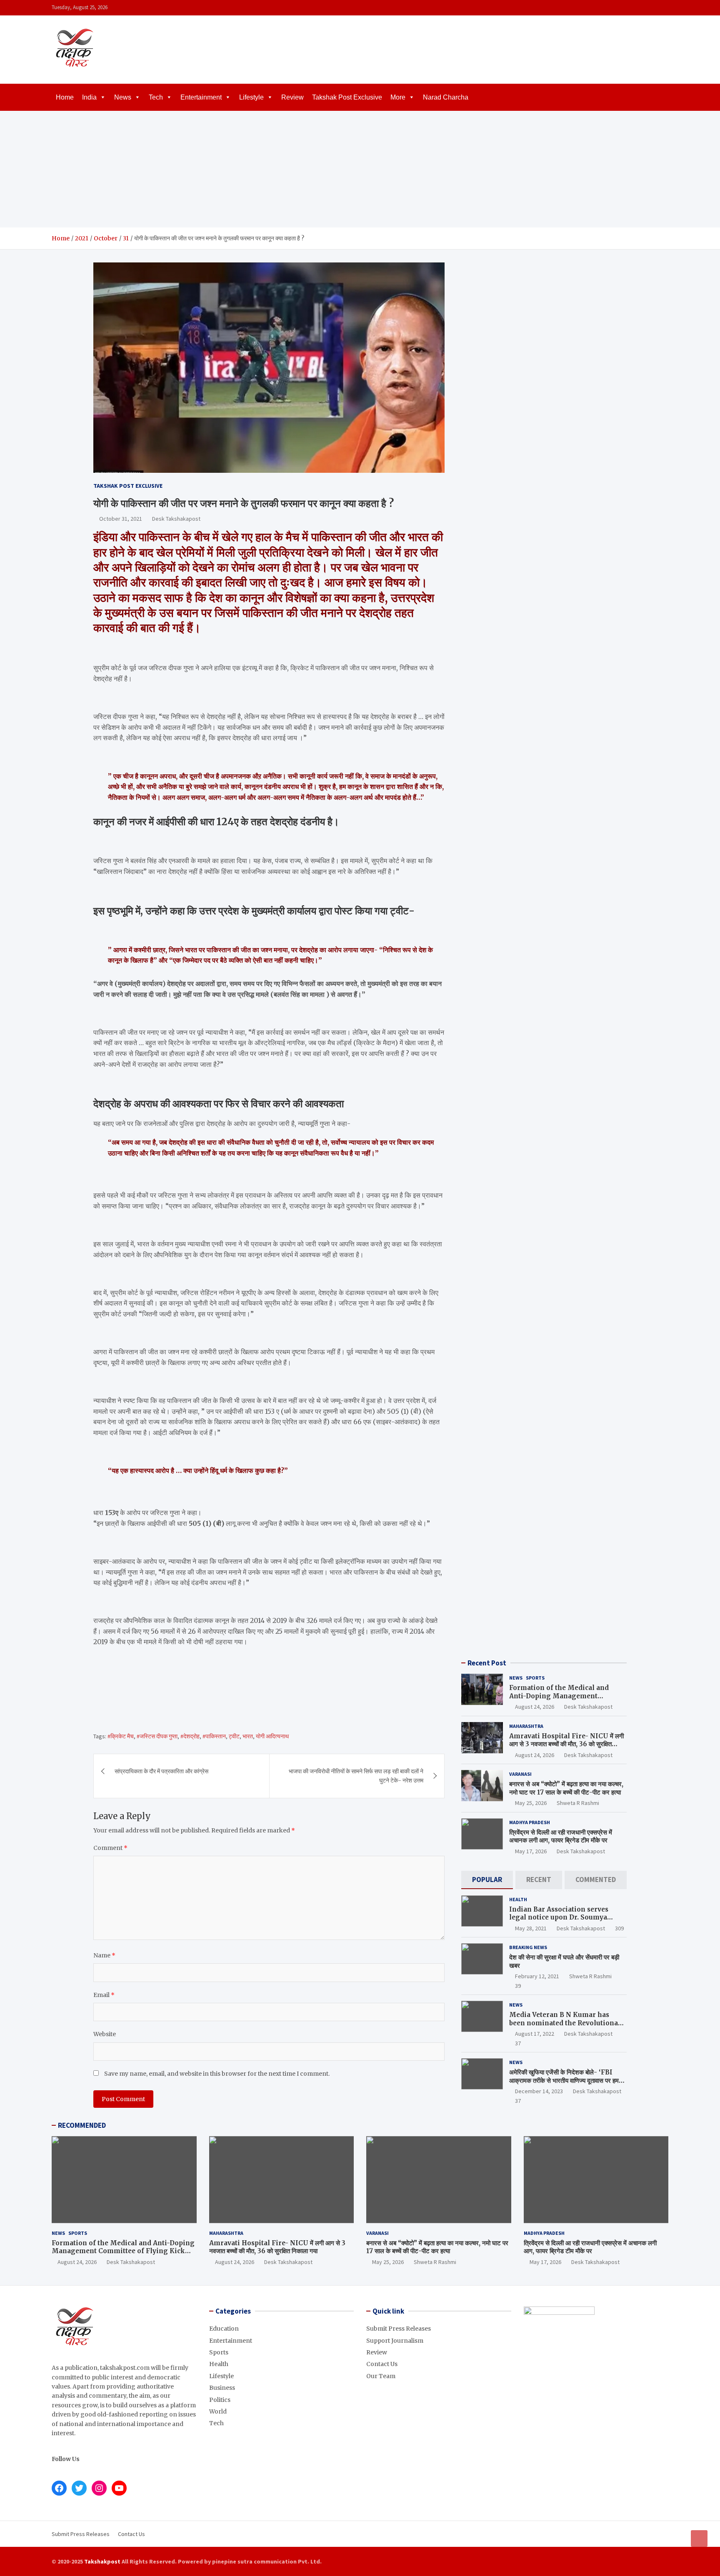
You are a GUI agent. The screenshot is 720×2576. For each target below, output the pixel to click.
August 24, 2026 (535, 1707)
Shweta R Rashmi (578, 1803)
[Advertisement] (360, 169)
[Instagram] (641, 8)
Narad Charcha (446, 97)
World (218, 2411)
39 (518, 1986)
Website (105, 2034)
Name (104, 1955)
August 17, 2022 (535, 2034)
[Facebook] (630, 8)
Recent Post (487, 1663)
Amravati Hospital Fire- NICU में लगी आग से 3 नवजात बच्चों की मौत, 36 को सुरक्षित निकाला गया (566, 1744)
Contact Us (382, 2364)
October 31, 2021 (121, 519)
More (398, 97)
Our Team (381, 2376)
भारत (248, 1736)
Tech (156, 97)
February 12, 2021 (537, 1976)
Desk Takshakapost (176, 519)
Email (104, 1995)
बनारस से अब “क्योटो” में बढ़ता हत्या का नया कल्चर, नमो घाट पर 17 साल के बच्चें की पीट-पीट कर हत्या (566, 1788)
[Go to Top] (699, 2539)
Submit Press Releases (399, 2329)
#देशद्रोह (190, 1736)
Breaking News (528, 1947)
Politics (220, 2400)
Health (518, 1899)
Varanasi (520, 1774)
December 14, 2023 (539, 2091)
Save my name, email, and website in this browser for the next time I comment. (217, 2074)
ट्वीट (234, 1736)
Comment (110, 1848)
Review (292, 97)
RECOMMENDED (82, 2125)
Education (224, 2329)
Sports (535, 1678)
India (89, 97)
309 (619, 1928)
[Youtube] (663, 8)
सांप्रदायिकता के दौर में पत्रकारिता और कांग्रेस (161, 1771)
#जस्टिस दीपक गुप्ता (157, 1736)
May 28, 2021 (531, 1928)
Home (65, 97)
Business (222, 2388)
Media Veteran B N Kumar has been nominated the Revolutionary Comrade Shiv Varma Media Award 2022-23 (567, 2027)
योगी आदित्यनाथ (272, 1736)
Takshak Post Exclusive (347, 97)
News (123, 97)
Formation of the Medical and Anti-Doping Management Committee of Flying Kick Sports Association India (564, 1700)
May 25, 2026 (531, 1803)
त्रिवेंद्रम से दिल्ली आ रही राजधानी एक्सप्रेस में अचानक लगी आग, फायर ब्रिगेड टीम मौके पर (561, 1836)
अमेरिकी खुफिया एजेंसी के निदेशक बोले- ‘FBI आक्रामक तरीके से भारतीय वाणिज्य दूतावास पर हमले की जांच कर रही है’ (566, 2080)
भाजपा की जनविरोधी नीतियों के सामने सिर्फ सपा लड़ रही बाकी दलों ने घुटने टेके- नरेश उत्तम (356, 1776)
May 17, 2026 (531, 1851)
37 (518, 2043)
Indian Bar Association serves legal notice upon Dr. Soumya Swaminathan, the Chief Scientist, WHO (566, 1922)
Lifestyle (251, 97)
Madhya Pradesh (530, 1822)
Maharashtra (526, 1726)
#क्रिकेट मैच (121, 1736)
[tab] (487, 1880)
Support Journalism (395, 2341)
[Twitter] (652, 8)
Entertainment (201, 97)
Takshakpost (102, 2561)
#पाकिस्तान (214, 1736)
